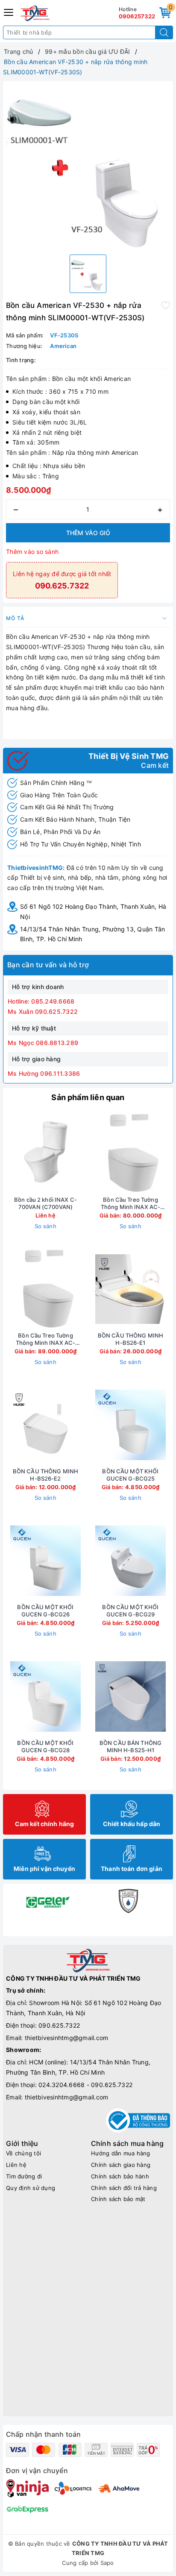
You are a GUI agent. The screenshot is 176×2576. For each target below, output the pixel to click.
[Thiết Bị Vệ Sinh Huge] (128, 1901)
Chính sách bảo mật (118, 2199)
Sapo (107, 2563)
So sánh (45, 1226)
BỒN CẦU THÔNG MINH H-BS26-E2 (45, 1475)
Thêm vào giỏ (88, 533)
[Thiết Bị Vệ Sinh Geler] (48, 1901)
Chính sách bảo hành (120, 2176)
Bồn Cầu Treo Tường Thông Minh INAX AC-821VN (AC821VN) (45, 1339)
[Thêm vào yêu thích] (166, 304)
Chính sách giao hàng (121, 2165)
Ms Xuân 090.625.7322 (43, 1011)
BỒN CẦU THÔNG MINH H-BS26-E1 (131, 1339)
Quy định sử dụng (31, 2188)
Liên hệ (16, 2165)
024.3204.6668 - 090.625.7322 (85, 2085)
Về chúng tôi (23, 2153)
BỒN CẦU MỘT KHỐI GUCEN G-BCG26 (45, 1611)
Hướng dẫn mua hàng (121, 2153)
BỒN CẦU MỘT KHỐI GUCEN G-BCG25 (130, 1475)
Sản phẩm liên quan (88, 1097)
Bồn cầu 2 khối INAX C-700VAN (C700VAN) (45, 1203)
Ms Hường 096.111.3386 (44, 1073)
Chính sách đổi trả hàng (124, 2188)
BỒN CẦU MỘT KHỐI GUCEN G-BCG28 (45, 1746)
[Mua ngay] (91, 1153)
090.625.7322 (59, 2025)
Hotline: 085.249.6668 (41, 1001)
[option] (88, 166)
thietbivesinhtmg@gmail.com (67, 2038)
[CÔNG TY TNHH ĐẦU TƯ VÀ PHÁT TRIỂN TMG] (35, 13)
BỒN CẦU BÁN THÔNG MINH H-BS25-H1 (131, 1746)
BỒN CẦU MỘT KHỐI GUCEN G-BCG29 (130, 1611)
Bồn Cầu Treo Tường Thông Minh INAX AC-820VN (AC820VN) (131, 1203)
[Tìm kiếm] (164, 32)
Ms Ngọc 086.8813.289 (43, 1043)
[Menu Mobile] (9, 11)
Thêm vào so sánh (32, 552)
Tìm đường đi (24, 2176)
